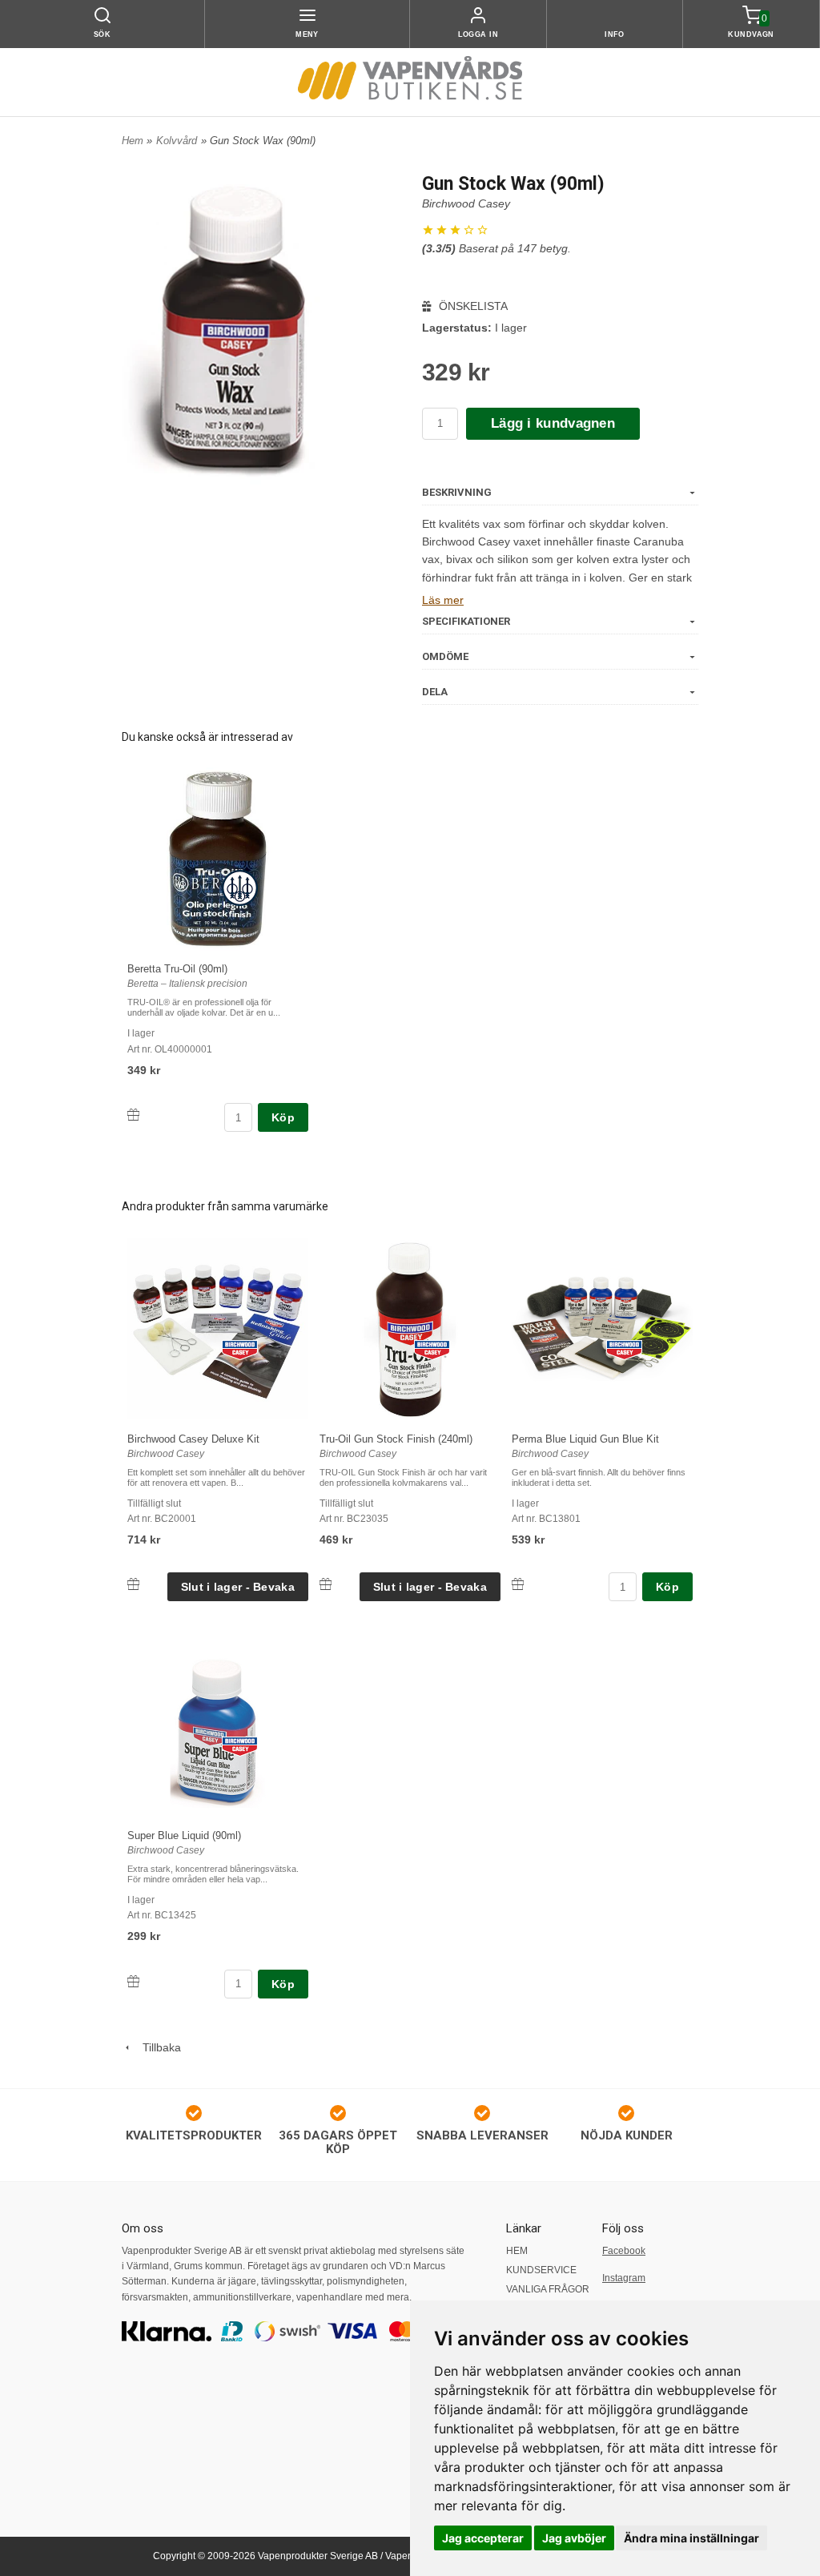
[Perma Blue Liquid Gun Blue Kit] (624, 1349)
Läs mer (443, 600)
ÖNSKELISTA (472, 306)
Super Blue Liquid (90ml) (184, 1835)
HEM (517, 2251)
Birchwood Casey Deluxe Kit (193, 1439)
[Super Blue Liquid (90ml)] (240, 1745)
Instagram (624, 2278)
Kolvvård (177, 141)
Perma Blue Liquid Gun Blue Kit (585, 1439)
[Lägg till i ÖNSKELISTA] (133, 1115)
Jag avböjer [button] (574, 2538)
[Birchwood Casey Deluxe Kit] (240, 1349)
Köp (283, 1117)
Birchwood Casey (466, 203)
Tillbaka (157, 2047)
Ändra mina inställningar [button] (691, 2538)
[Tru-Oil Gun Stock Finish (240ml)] (432, 1349)
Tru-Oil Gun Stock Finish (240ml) (396, 1439)
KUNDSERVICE (541, 2270)
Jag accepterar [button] (483, 2538)
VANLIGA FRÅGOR (548, 2289)
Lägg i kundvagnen (553, 423)
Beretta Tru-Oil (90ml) (177, 969)
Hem (133, 141)
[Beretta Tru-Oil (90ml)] (240, 888)
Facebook (624, 2251)
